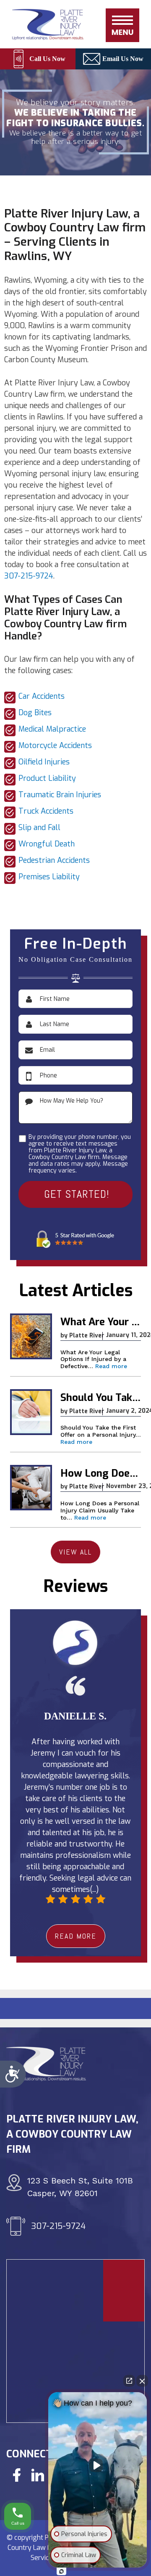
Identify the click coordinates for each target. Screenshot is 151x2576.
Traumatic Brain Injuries (60, 795)
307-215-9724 (29, 576)
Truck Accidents (46, 811)
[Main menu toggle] (122, 25)
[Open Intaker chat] (61, 2571)
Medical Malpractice (52, 729)
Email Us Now (123, 59)
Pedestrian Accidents (54, 860)
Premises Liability (49, 877)
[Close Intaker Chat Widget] (142, 2381)
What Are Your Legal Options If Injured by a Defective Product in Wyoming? (101, 1322)
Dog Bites (35, 713)
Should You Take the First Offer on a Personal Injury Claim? (101, 1398)
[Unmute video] (98, 2465)
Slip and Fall (39, 828)
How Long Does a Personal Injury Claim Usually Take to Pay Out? (101, 1474)
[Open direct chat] (129, 2381)
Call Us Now (47, 59)
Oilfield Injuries (44, 762)
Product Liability (47, 778)
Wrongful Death (47, 844)
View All (75, 1552)
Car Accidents (42, 696)
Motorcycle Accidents (55, 745)
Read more (111, 1366)
